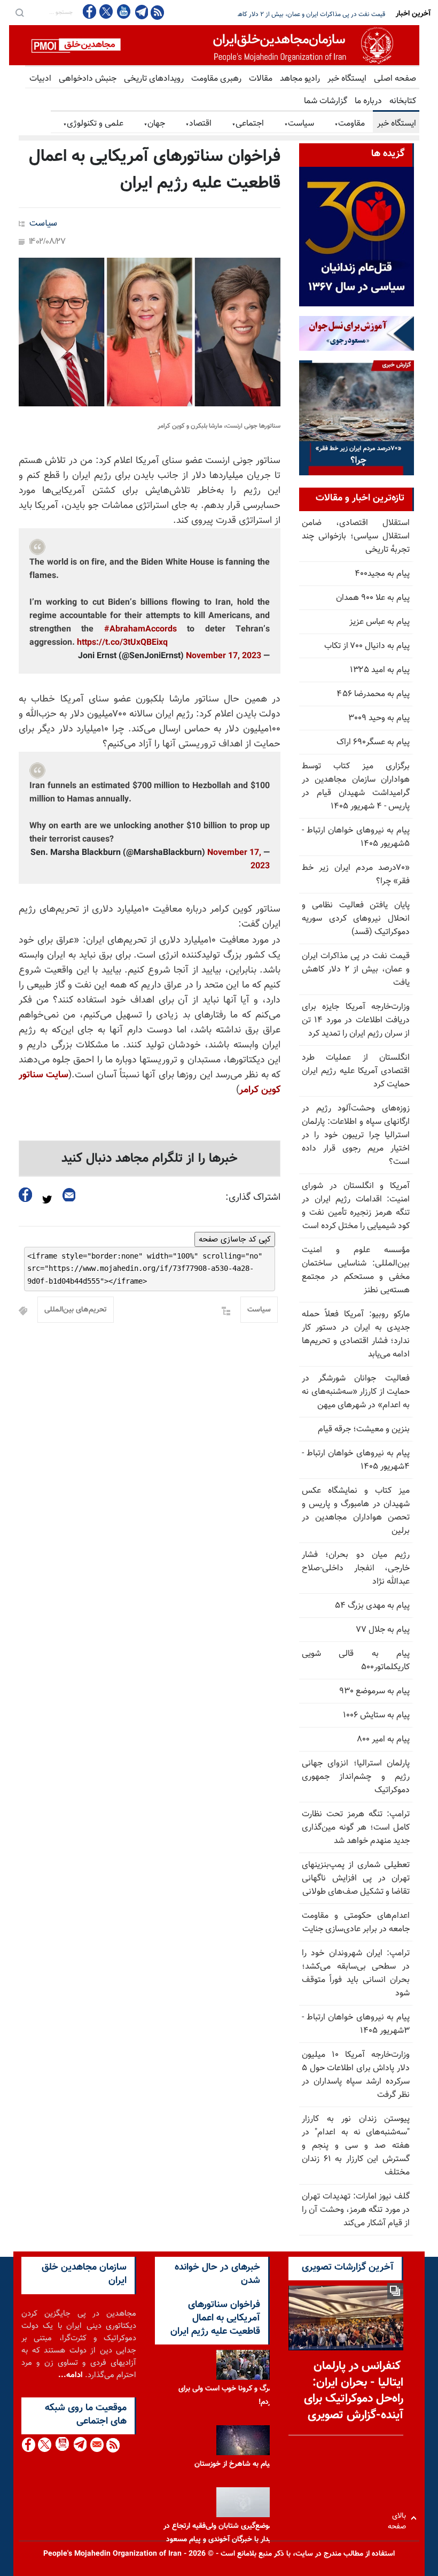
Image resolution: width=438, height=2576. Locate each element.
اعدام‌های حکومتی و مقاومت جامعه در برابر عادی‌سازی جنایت (356, 1923)
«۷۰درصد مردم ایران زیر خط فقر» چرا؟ (356, 875)
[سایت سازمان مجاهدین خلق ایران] (214, 45)
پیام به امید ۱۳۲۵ (380, 670)
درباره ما (368, 101)
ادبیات (40, 79)
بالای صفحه (399, 2518)
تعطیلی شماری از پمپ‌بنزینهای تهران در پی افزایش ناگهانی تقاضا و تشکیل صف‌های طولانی (356, 1879)
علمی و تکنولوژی (93, 124)
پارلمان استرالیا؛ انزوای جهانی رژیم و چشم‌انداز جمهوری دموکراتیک (356, 1777)
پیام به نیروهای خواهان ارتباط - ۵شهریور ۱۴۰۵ (356, 837)
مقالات (261, 79)
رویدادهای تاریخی (154, 79)
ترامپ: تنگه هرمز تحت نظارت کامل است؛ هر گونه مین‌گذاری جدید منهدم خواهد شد (356, 1828)
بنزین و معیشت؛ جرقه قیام (364, 1429)
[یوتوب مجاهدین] (123, 11)
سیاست (299, 124)
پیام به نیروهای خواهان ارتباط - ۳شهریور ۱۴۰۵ (356, 2024)
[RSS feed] (157, 12)
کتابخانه (403, 101)
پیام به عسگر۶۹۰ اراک (373, 742)
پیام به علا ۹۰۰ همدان (373, 598)
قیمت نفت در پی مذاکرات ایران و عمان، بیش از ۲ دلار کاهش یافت (356, 970)
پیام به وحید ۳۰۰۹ (379, 718)
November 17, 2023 (224, 656)
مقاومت (350, 124)
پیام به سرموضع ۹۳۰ (374, 1691)
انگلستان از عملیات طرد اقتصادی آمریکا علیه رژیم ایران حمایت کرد (356, 1071)
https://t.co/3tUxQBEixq (122, 643)
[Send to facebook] (26, 1195)
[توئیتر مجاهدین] (106, 11)
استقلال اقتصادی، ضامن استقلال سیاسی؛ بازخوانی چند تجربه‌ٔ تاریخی (356, 537)
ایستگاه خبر (347, 79)
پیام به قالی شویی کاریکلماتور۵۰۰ (356, 1661)
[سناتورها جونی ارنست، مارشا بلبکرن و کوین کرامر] (150, 332)
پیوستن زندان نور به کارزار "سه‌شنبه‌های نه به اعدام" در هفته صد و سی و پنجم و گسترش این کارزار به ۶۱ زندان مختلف (356, 2146)
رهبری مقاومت (216, 79)
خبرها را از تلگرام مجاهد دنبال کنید (150, 1159)
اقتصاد (198, 124)
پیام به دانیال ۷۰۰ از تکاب (367, 646)
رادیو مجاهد (300, 79)
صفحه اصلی (395, 79)
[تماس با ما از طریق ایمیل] (96, 2445)
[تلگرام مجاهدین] (140, 12)
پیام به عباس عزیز (380, 622)
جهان (154, 124)
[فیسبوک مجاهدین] (90, 11)
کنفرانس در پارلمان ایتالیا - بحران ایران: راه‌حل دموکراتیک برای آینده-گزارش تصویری (354, 2391)
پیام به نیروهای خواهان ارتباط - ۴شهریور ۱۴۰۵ (356, 1460)
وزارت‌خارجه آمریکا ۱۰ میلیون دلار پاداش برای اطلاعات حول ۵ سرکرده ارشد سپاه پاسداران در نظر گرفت (356, 2075)
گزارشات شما (326, 101)
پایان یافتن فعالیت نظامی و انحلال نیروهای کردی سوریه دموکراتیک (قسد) (356, 919)
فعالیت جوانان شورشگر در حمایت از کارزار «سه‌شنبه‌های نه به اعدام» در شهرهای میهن (356, 1392)
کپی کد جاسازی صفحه (235, 1239)
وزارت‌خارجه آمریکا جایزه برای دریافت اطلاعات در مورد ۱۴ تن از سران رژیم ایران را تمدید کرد (356, 1020)
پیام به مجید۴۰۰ (382, 574)
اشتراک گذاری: (253, 1198)
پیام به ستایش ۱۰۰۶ (376, 1715)
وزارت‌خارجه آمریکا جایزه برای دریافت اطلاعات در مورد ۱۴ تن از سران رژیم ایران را (282, 14)
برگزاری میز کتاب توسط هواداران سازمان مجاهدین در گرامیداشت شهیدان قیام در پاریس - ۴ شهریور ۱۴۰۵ (356, 786)
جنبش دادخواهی (88, 79)
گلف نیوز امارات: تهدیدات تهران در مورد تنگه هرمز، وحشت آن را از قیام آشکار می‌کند (356, 2210)
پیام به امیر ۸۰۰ (383, 1740)
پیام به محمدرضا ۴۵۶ (373, 694)
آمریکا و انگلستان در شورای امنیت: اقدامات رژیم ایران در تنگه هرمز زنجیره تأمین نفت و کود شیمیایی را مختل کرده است (356, 1206)
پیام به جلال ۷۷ (383, 1630)
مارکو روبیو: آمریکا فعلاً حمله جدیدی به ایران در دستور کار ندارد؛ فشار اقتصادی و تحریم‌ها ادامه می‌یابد (356, 1335)
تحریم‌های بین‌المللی (76, 1310)
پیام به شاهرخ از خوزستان (233, 2464)
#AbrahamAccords (140, 630)
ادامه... (71, 2375)
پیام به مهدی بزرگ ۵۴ (372, 1606)
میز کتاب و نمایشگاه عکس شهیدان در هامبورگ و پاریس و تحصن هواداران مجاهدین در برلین (356, 1511)
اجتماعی (248, 124)
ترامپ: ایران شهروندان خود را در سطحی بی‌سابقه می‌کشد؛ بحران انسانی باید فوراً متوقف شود (356, 1973)
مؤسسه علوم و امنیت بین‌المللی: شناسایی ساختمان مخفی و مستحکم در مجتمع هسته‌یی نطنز (356, 1270)
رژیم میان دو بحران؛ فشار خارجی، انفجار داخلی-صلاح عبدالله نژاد (356, 1568)
